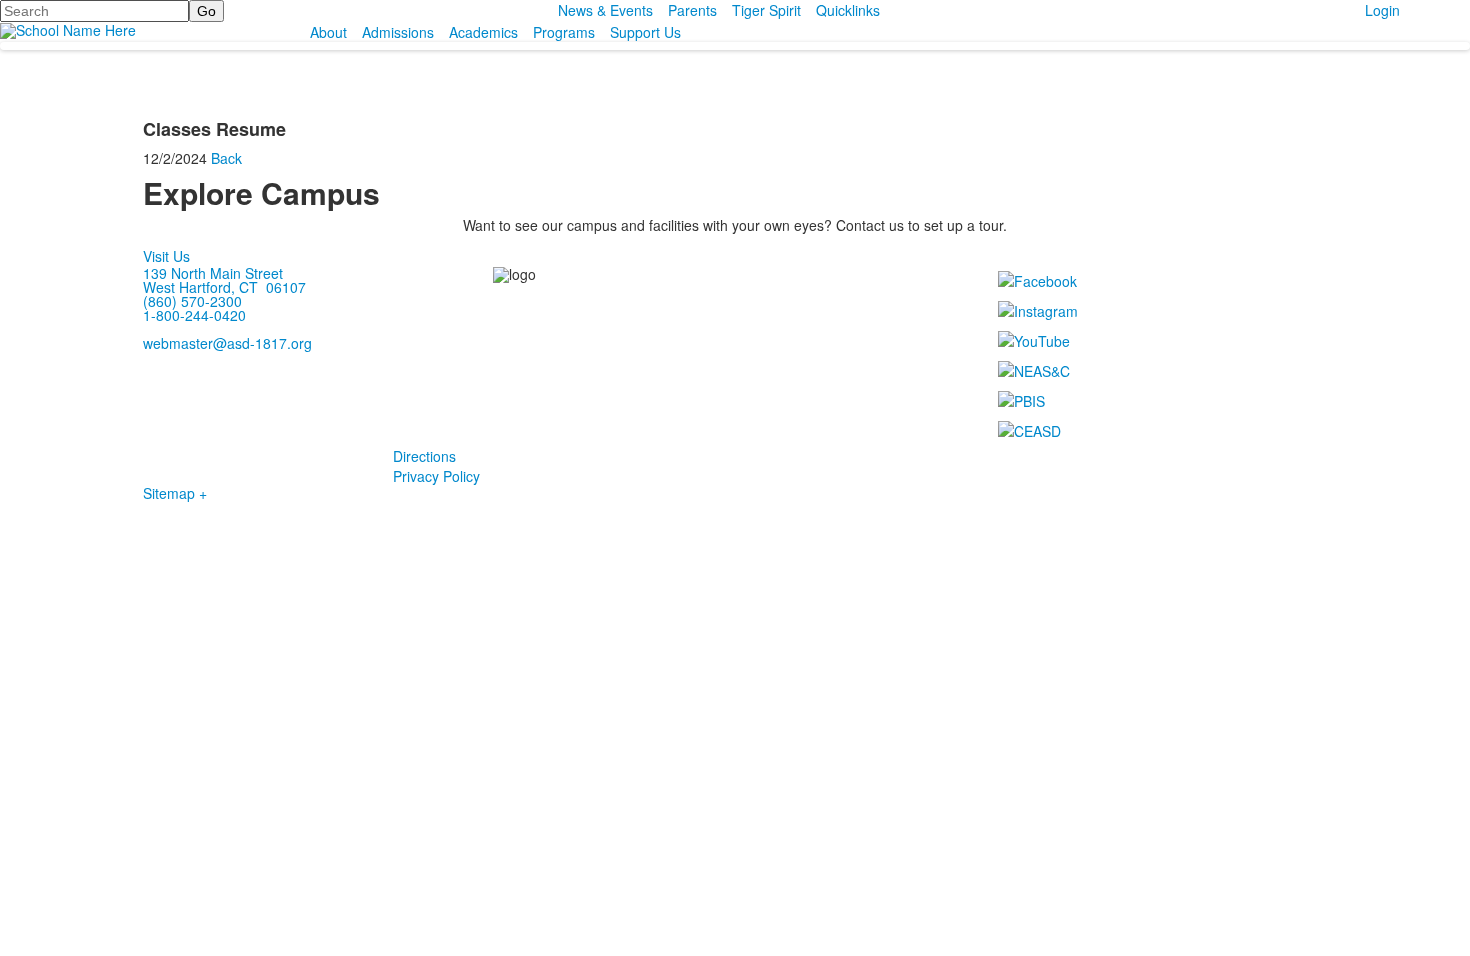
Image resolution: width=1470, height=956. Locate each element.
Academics (483, 32)
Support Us (645, 32)
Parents (692, 10)
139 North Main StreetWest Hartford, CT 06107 (224, 280)
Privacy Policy (436, 476)
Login (1382, 10)
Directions (424, 456)
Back (226, 158)
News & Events (605, 10)
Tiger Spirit (766, 10)
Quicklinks (848, 10)
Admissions (398, 32)
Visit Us (166, 256)
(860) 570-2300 (192, 301)
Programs (564, 32)
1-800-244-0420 (194, 315)
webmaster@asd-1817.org (227, 343)
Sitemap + (175, 493)
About (328, 32)
